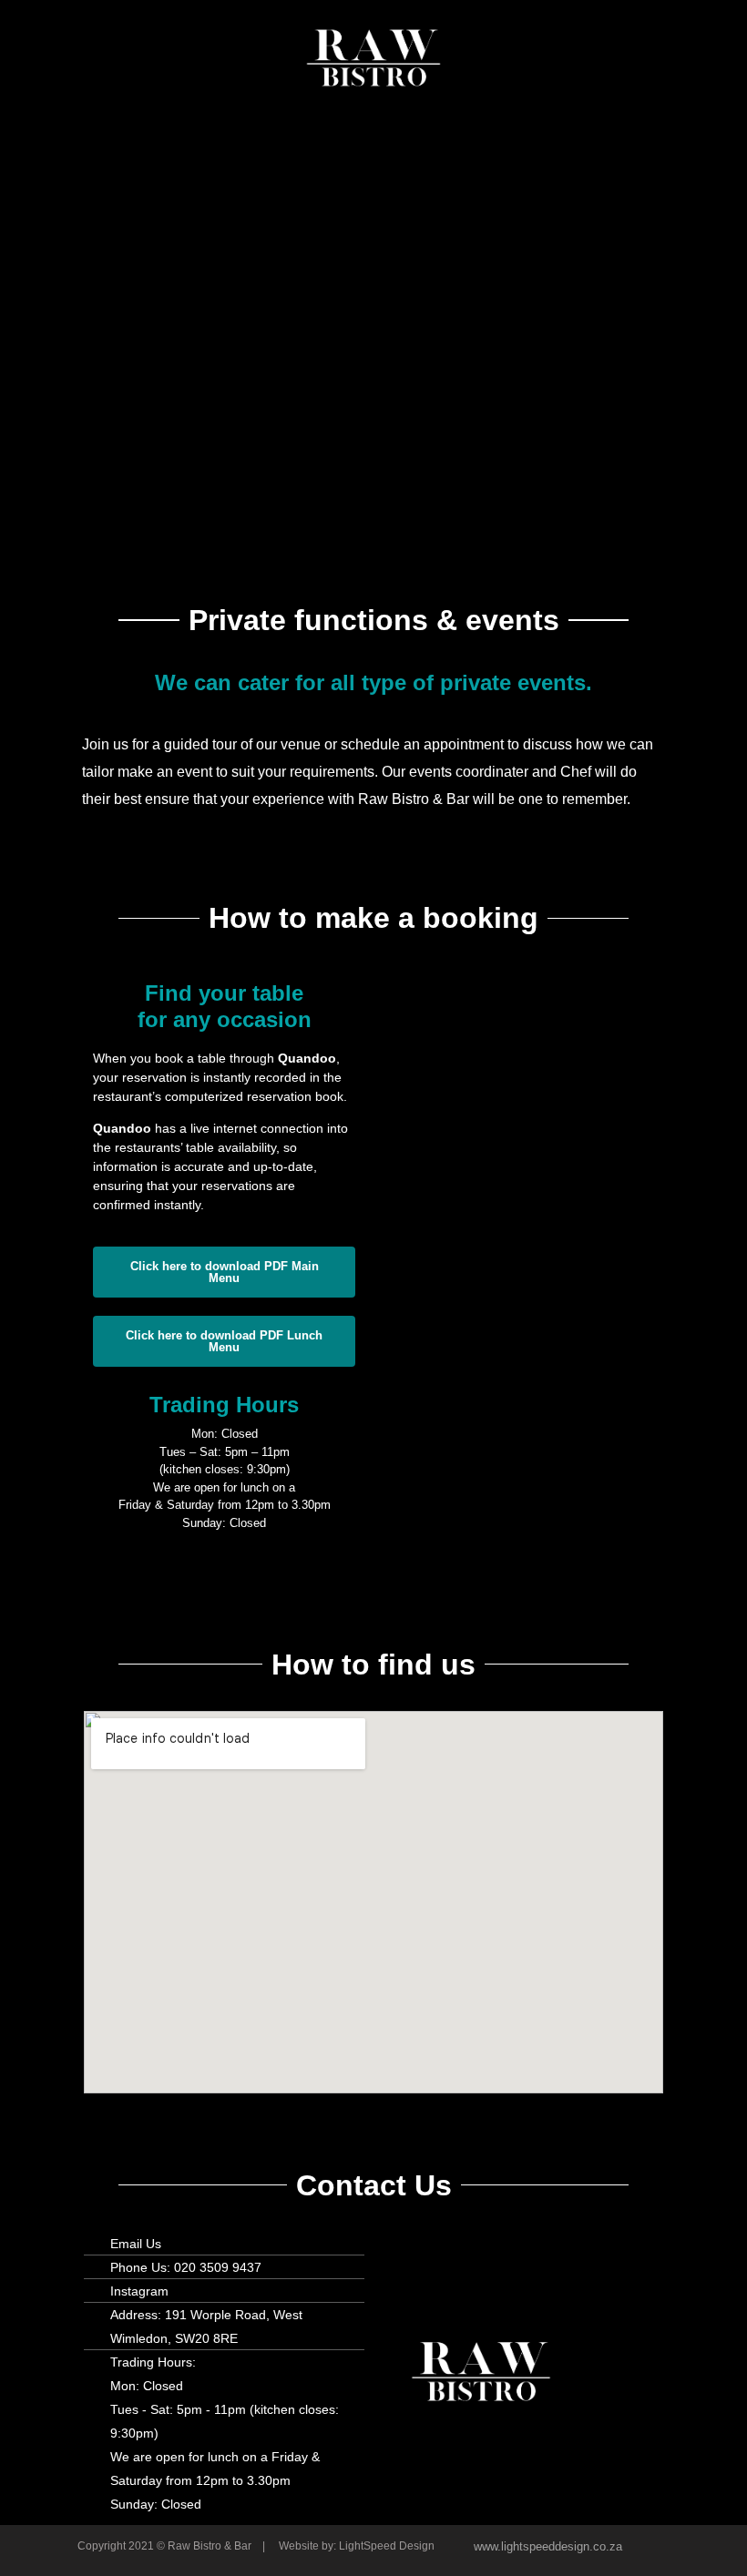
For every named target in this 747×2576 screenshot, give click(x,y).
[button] (373, 139)
